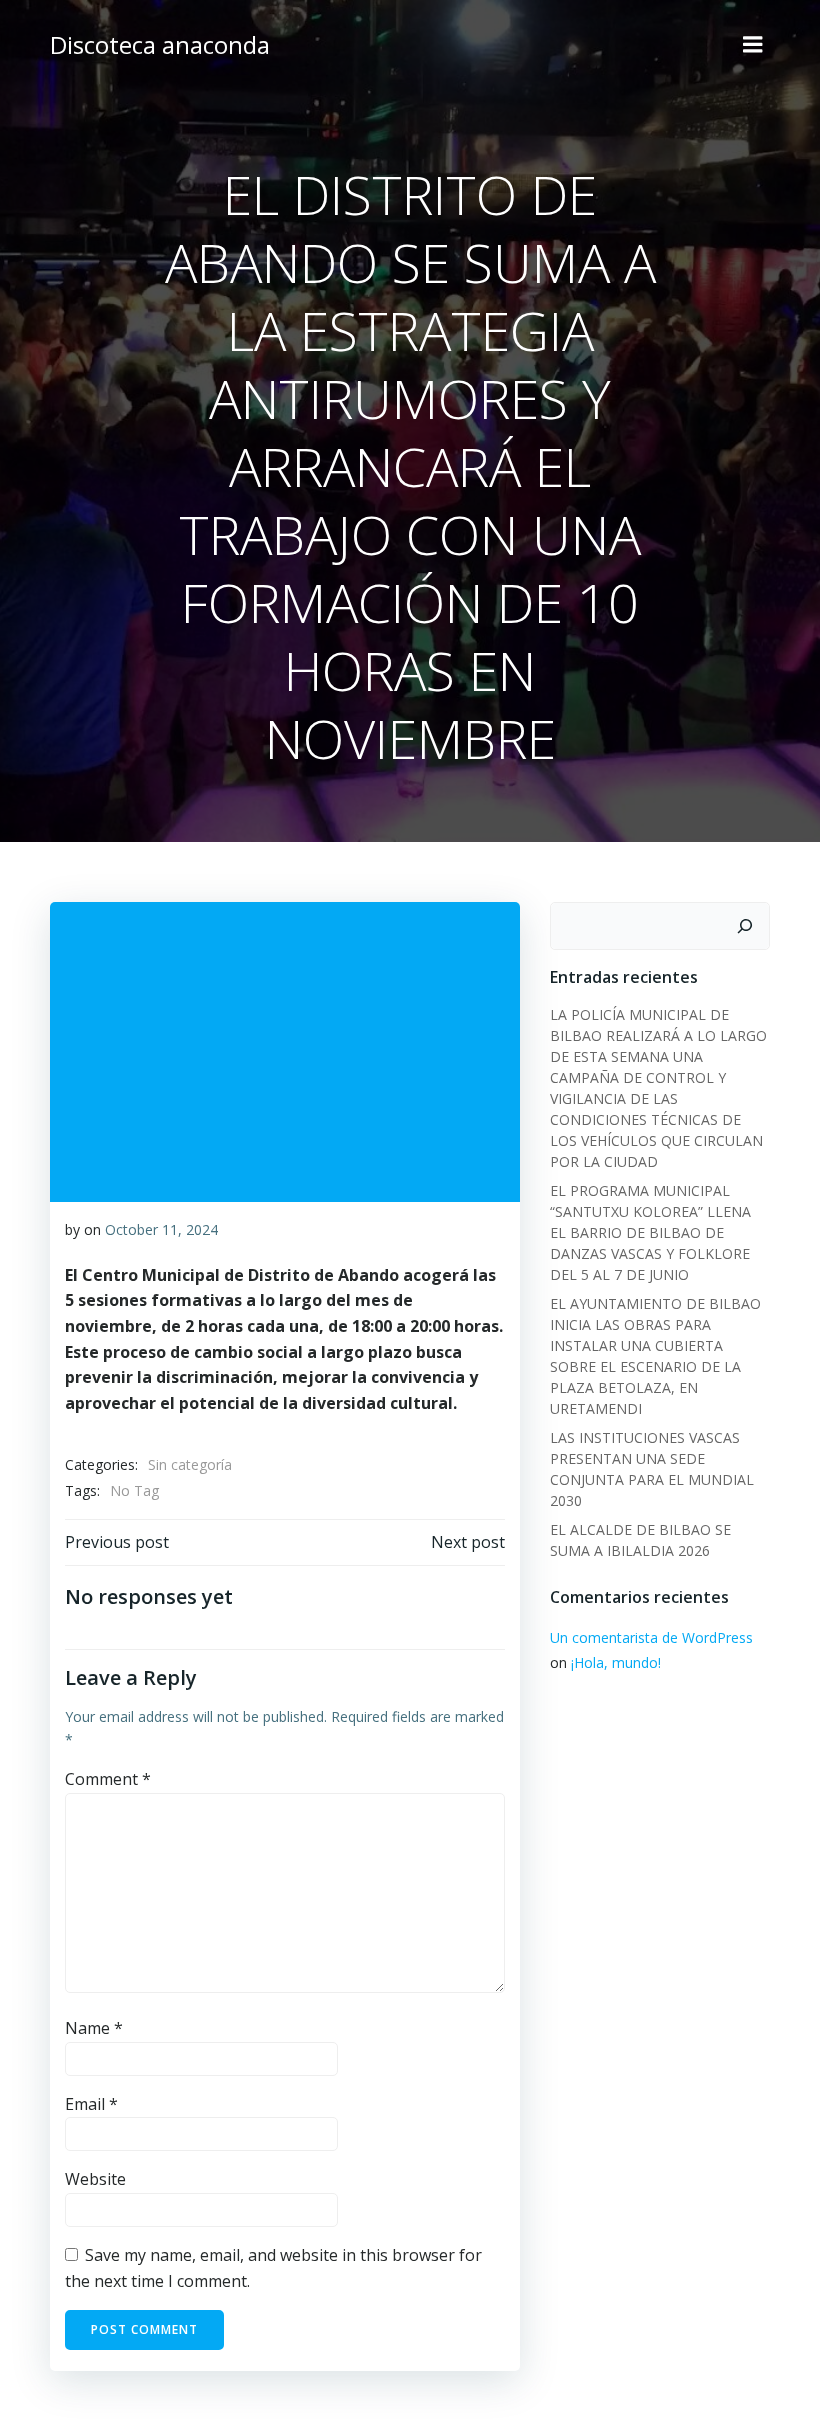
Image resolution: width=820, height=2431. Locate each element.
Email (91, 2104)
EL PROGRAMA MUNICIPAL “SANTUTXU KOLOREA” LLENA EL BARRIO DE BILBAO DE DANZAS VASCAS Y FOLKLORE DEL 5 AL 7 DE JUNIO (650, 1232)
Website (95, 2179)
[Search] (745, 926)
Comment (108, 1779)
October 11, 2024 (161, 1229)
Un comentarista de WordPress (651, 1637)
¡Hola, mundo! (616, 1662)
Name (94, 2028)
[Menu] (753, 45)
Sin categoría (190, 1464)
